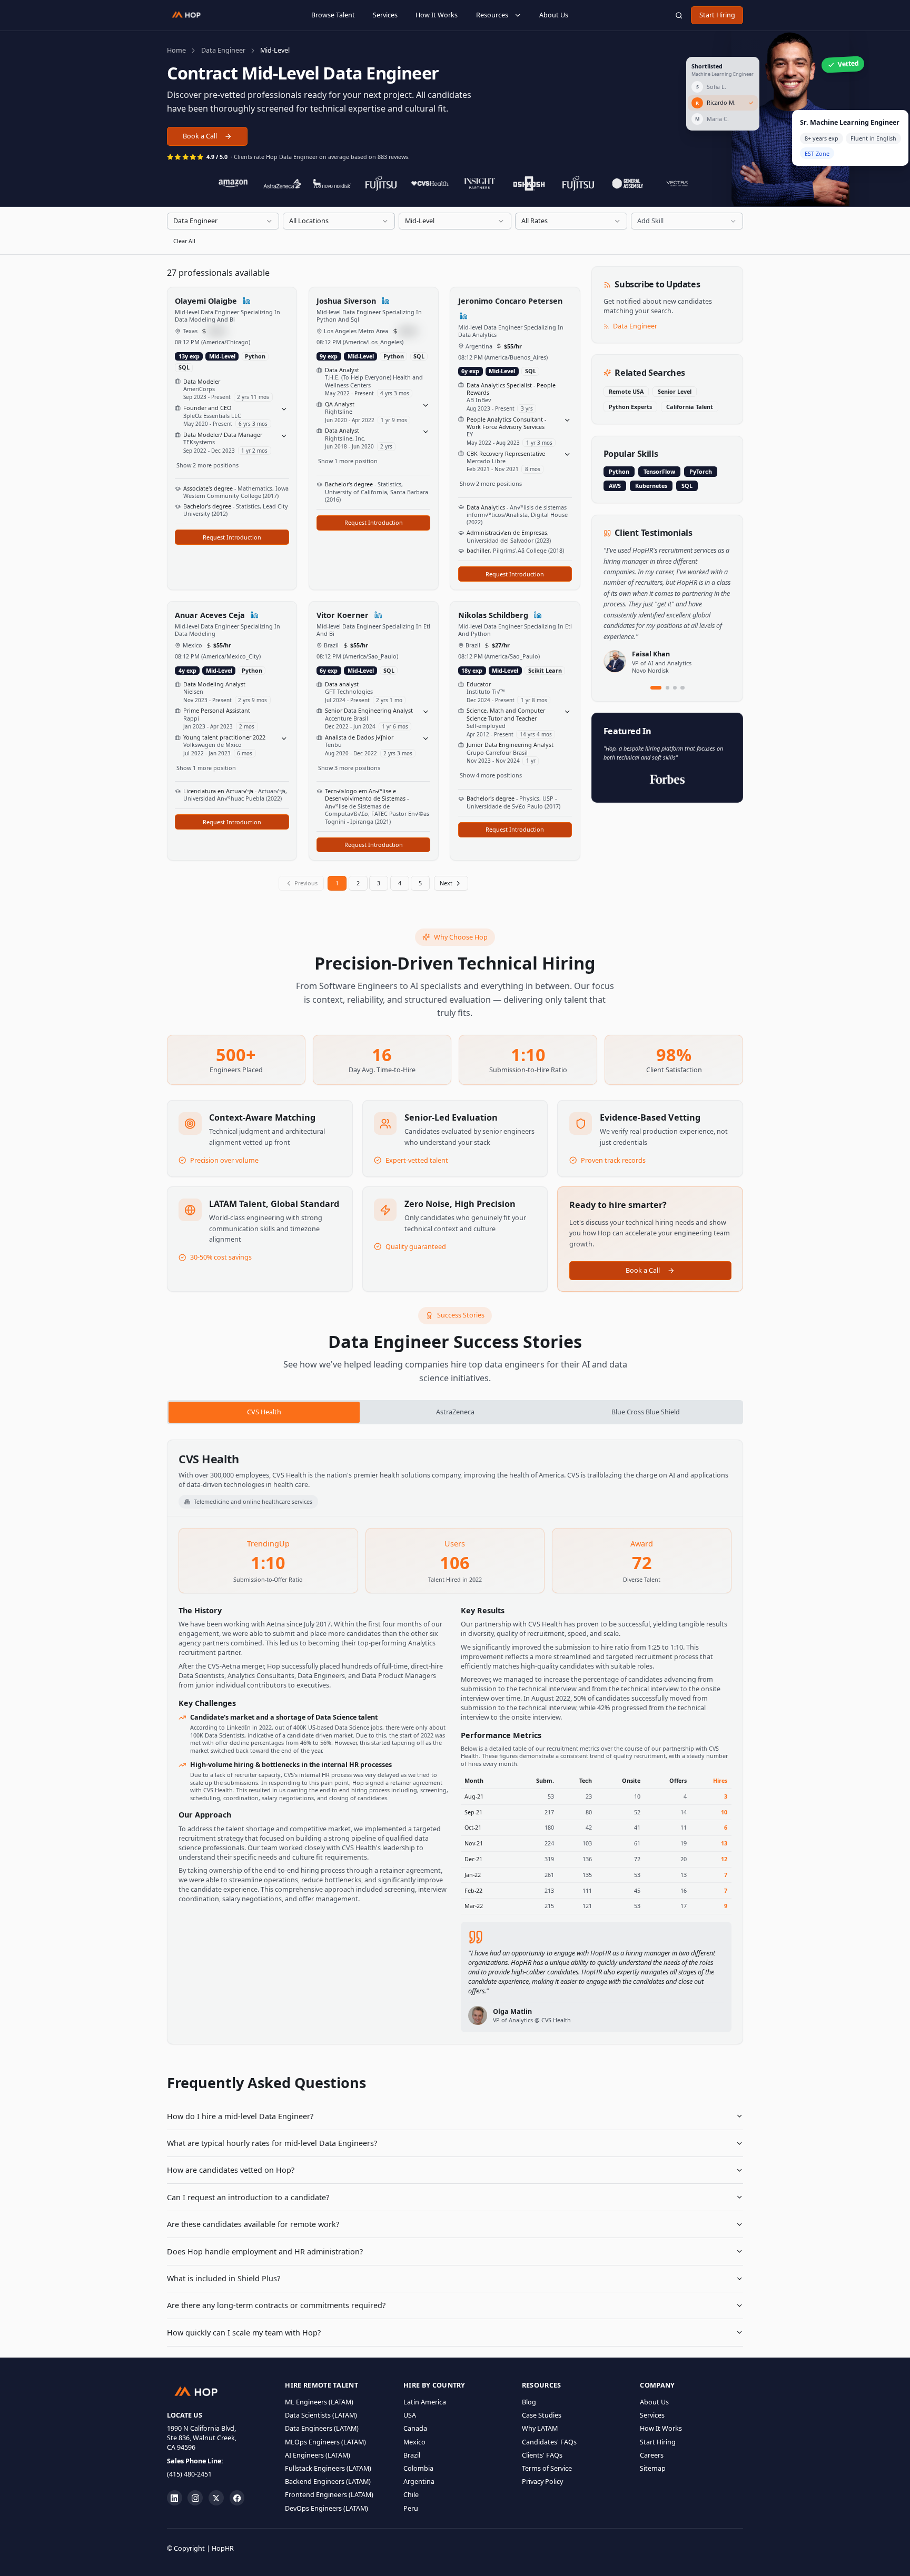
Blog (529, 2402)
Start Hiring (717, 15)
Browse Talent (333, 15)
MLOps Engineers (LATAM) (325, 2442)
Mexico (414, 2442)
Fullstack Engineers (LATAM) (328, 2468)
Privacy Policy (542, 2482)
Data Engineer (223, 50)
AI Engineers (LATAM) (318, 2455)
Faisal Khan (651, 654)
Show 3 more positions (349, 768)
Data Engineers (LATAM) (322, 2428)
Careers (652, 2455)
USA (410, 2415)
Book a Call (200, 136)
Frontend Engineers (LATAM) (329, 2495)
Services (385, 15)
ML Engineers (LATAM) (319, 2402)
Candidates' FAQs (549, 2442)
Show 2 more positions (207, 465)
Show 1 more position (348, 461)
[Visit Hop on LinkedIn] (175, 2498)
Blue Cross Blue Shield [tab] (646, 1412)
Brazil (412, 2455)
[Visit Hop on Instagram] (195, 2498)
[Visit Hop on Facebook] (237, 2498)
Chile (411, 2495)
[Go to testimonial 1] (656, 688)
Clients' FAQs (542, 2455)
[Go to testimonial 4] (682, 688)
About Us (554, 15)
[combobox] (223, 221)
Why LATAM (540, 2428)
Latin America (425, 2402)
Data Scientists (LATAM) (321, 2415)
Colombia (418, 2468)
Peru (411, 2508)
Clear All (184, 241)
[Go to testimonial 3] (675, 688)
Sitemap (653, 2468)
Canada (415, 2428)
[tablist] (455, 1412)
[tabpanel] (455, 1742)
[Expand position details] (284, 409)
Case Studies (542, 2415)
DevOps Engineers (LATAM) (327, 2508)
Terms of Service (547, 2468)
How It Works (437, 15)
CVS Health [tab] (264, 1412)
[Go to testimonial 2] (667, 688)
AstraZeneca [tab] (455, 1412)
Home (176, 50)
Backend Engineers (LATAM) (328, 2482)
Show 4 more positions (491, 775)
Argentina (419, 2482)
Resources (492, 15)
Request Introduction (232, 537)
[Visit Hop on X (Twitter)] (216, 2498)
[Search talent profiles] (679, 15)
